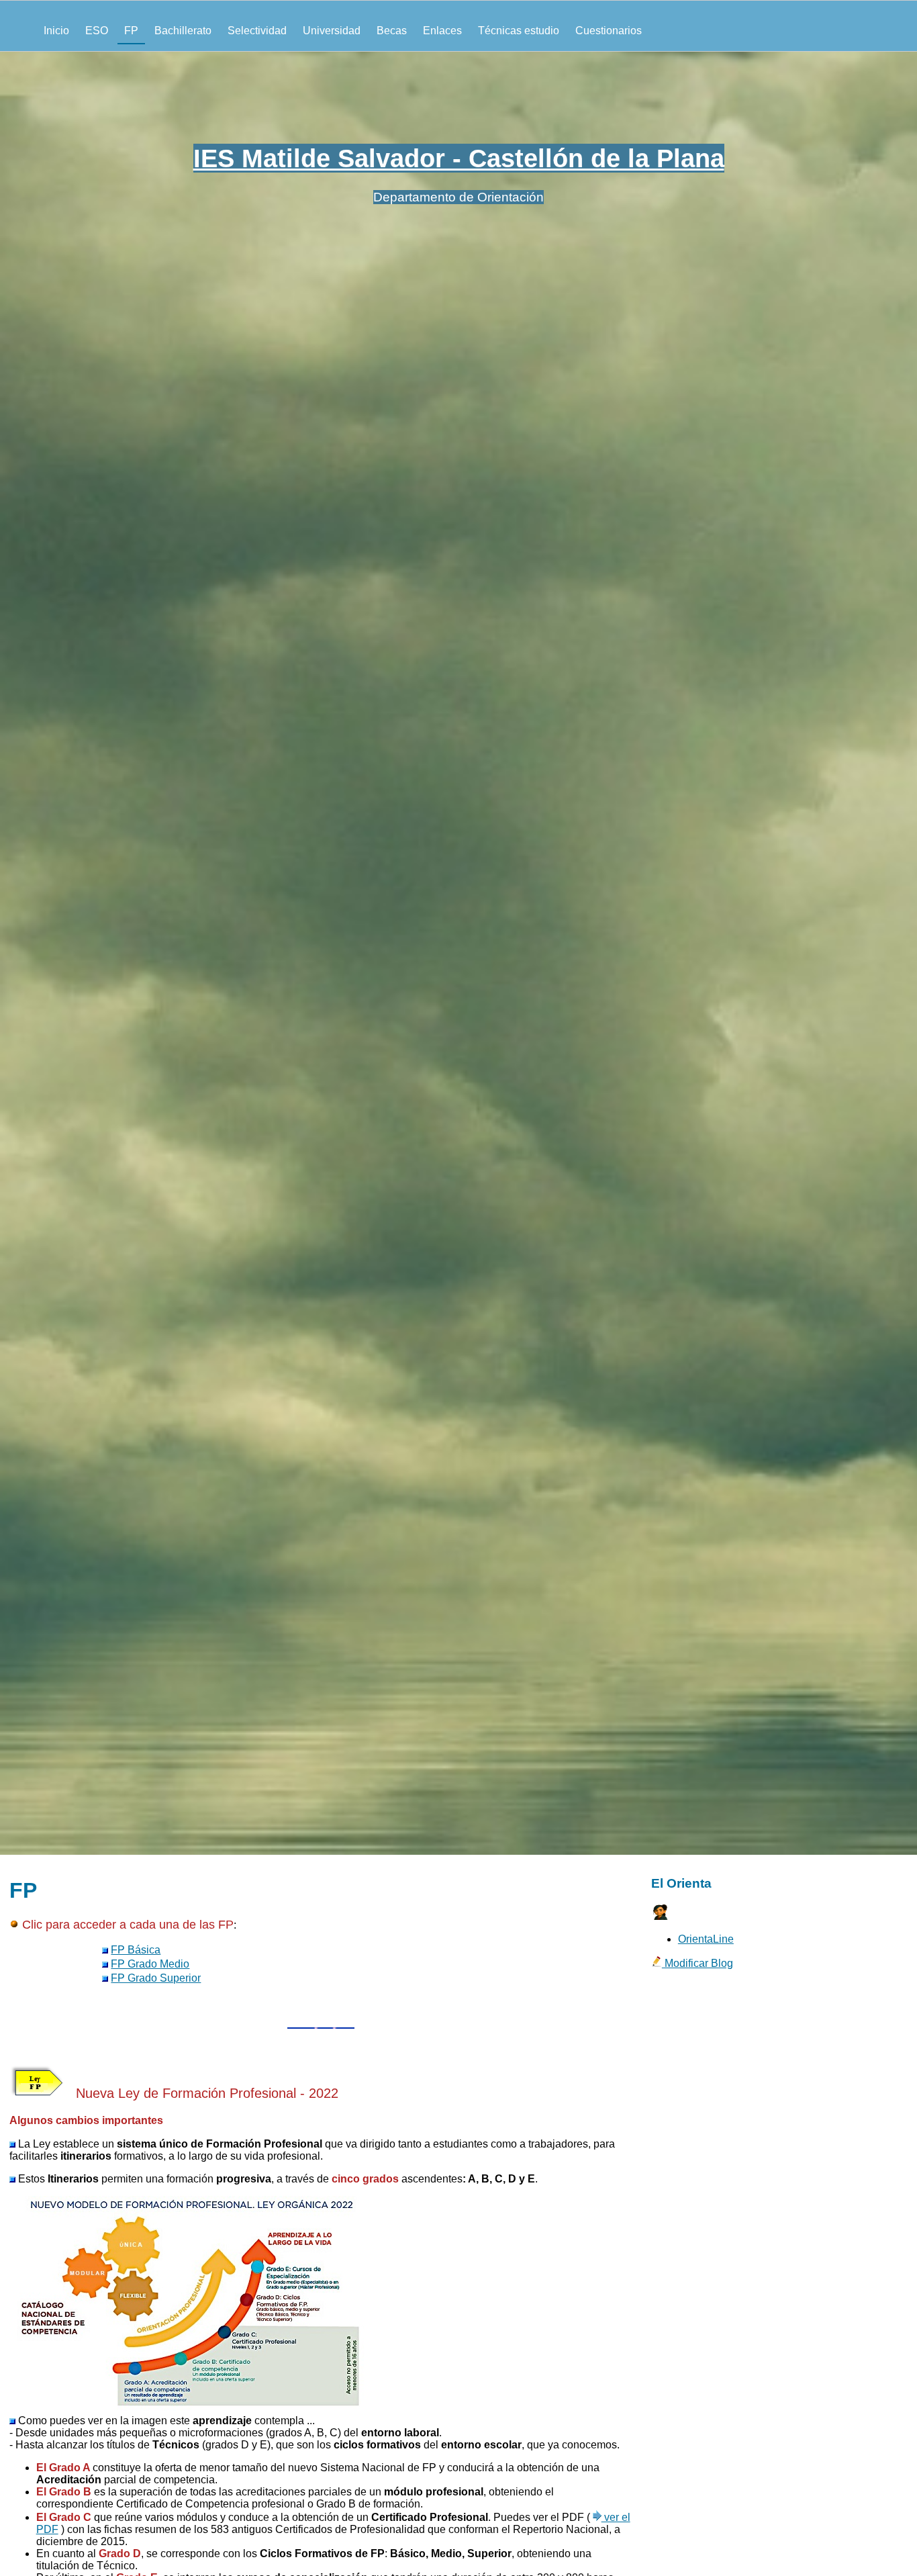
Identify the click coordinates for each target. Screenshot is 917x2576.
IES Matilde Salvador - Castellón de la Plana (459, 158)
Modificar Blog (697, 1963)
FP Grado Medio (150, 1964)
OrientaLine (706, 1939)
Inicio (56, 31)
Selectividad (257, 31)
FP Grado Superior (156, 1978)
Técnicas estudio (519, 31)
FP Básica (136, 1950)
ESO (97, 31)
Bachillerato (183, 31)
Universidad (332, 31)
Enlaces (442, 31)
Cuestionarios (609, 31)
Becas (392, 31)
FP (131, 31)
